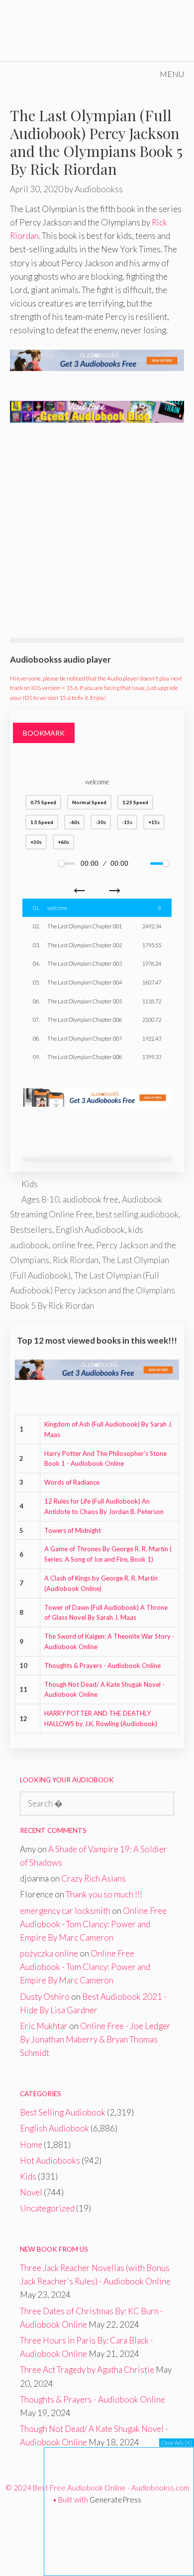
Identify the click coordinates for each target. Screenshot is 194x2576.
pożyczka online (49, 1953)
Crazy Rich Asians (94, 1878)
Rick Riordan (76, 1260)
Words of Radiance (72, 1482)
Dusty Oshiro (45, 1997)
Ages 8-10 (40, 1199)
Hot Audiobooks (50, 2160)
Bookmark (44, 733)
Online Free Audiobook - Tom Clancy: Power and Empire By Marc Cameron (93, 1924)
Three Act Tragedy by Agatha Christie (87, 2370)
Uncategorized (47, 2208)
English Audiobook (90, 1230)
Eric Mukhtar (44, 2026)
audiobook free (91, 1199)
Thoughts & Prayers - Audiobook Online (102, 1666)
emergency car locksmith (65, 1911)
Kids (30, 1184)
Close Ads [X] (177, 2443)
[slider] (66, 864)
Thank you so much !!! (104, 1894)
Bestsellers (31, 1230)
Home (31, 2145)
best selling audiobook (137, 1214)
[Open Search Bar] (122, 74)
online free (72, 1245)
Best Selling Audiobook (63, 2112)
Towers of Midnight (73, 1530)
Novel (31, 2192)
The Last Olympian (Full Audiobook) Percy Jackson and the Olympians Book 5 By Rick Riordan (93, 1290)
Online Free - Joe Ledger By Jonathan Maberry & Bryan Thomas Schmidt (95, 2039)
